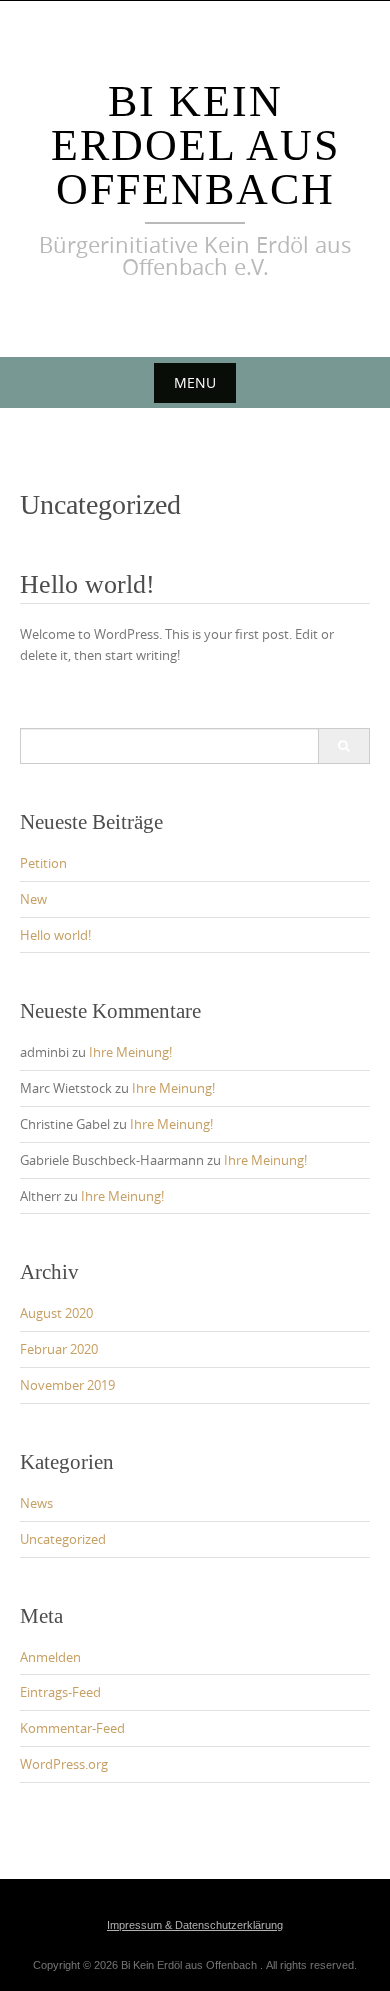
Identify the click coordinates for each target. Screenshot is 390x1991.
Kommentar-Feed (72, 1728)
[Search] (343, 746)
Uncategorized (63, 1539)
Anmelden (50, 1657)
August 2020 (56, 1313)
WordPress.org (64, 1764)
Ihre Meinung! (130, 1052)
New (33, 899)
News (36, 1503)
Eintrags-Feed (60, 1692)
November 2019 (67, 1385)
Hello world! (87, 584)
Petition (43, 863)
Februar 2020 (59, 1349)
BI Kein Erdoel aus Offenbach (195, 145)
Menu (195, 382)
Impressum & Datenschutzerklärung (195, 1925)
